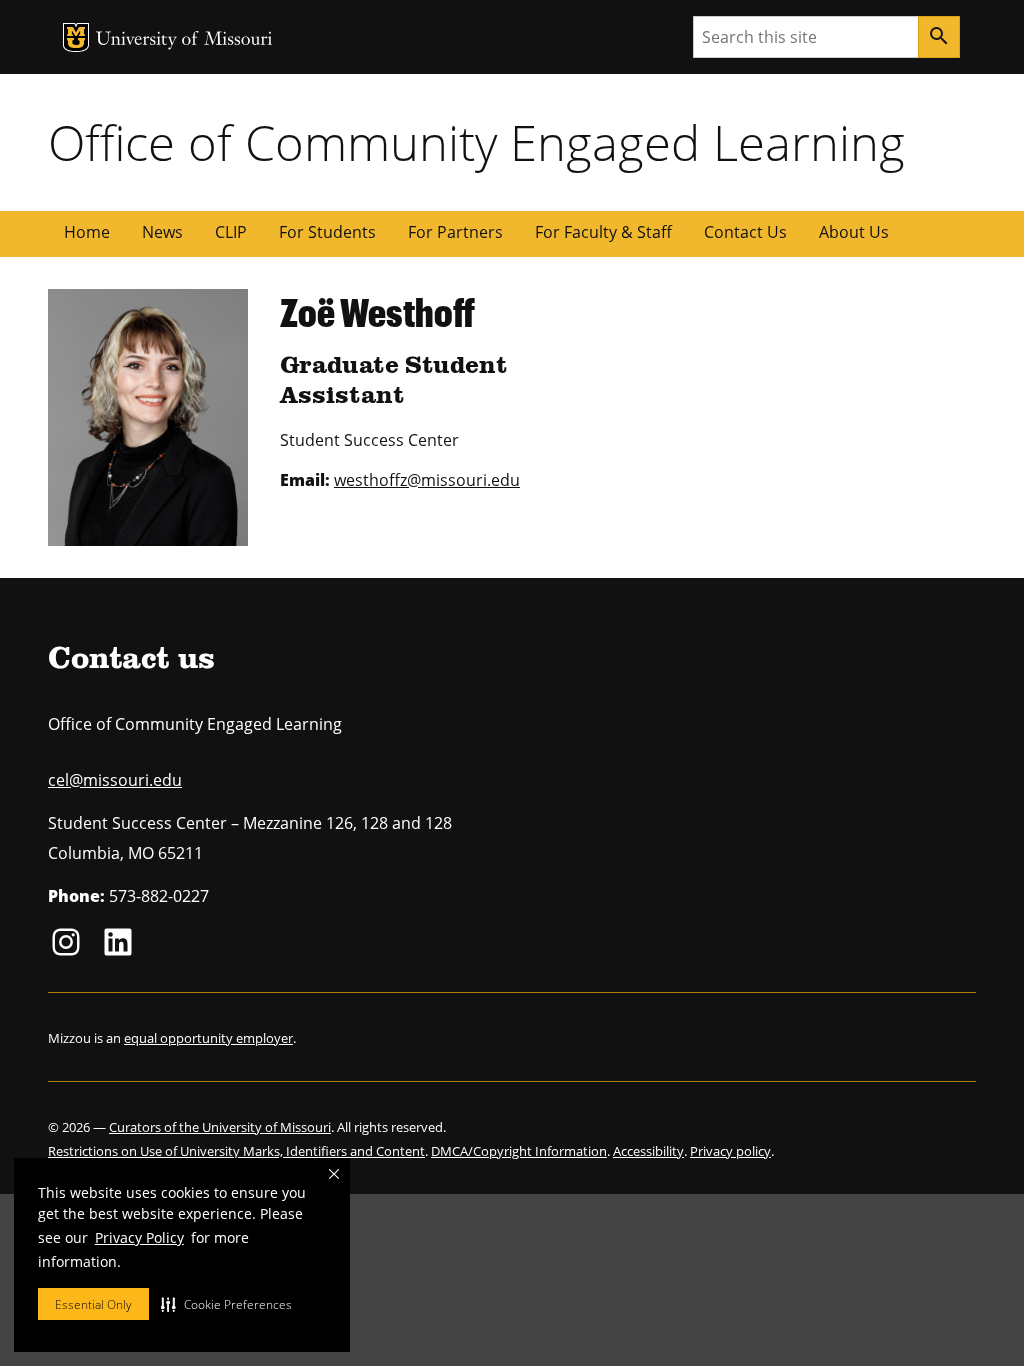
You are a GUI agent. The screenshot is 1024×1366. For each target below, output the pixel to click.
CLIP (231, 232)
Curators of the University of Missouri (220, 1127)
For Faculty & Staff (603, 232)
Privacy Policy (139, 1237)
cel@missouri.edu (115, 780)
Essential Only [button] (93, 1304)
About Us (854, 232)
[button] (226, 1304)
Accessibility (648, 1151)
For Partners (455, 232)
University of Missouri (184, 40)
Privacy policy (730, 1151)
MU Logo (76, 37)
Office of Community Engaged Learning (476, 142)
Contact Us (745, 232)
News (162, 232)
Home (87, 232)
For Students (327, 232)
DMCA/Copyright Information (519, 1151)
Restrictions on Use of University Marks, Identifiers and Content (236, 1151)
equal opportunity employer (208, 1038)
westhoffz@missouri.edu (427, 480)
